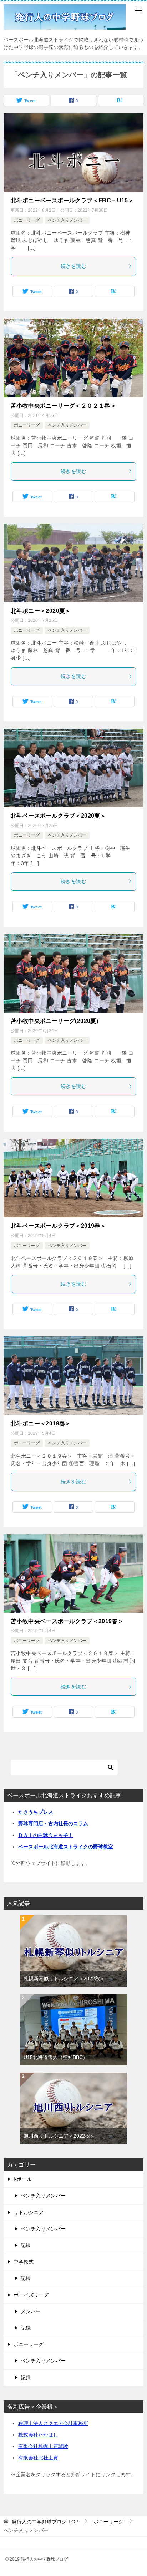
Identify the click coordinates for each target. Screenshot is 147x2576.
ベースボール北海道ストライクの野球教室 (66, 1847)
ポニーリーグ (27, 220)
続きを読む (73, 266)
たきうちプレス (36, 1812)
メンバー (31, 2311)
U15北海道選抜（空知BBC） (56, 2057)
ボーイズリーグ (31, 2295)
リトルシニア (29, 2212)
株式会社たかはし (38, 2435)
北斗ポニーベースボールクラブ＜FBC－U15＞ (72, 200)
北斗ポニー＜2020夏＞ (41, 611)
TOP (45, 2522)
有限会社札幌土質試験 (43, 2446)
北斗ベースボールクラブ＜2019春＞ (58, 1226)
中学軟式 (24, 2262)
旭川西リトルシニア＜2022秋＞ (59, 2136)
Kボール (23, 2179)
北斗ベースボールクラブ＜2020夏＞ (58, 816)
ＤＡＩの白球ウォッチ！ (46, 1835)
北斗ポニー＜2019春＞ (41, 1424)
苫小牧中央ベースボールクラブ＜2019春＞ (67, 1621)
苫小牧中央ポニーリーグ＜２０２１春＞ (63, 406)
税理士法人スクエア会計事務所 (53, 2423)
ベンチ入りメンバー (67, 220)
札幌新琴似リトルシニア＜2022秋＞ (64, 1979)
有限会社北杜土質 (38, 2458)
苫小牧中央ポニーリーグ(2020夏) (54, 1021)
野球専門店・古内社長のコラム (53, 1823)
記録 (26, 2245)
